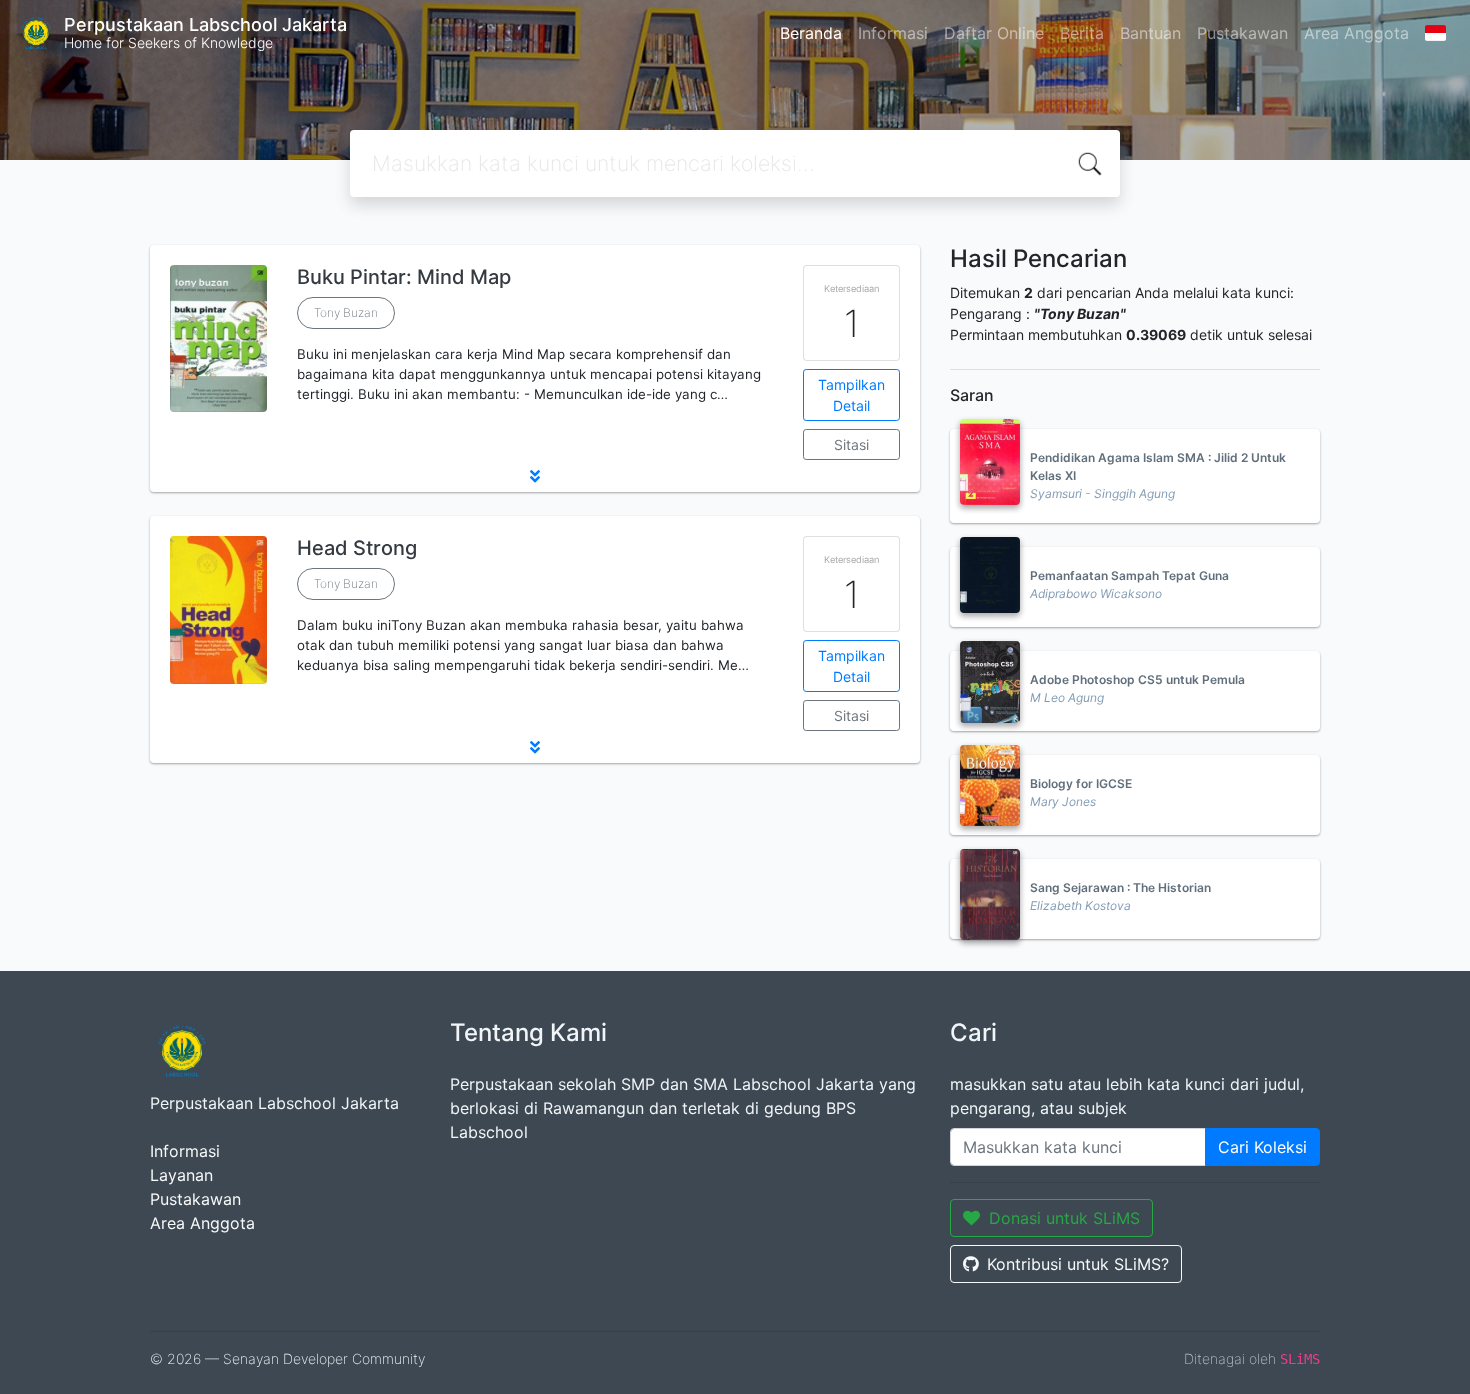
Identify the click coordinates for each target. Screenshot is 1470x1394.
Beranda (811, 33)
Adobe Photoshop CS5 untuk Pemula (1137, 679)
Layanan (181, 1175)
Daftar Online (994, 33)
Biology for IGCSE (1081, 783)
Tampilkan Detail (851, 395)
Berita (1082, 33)
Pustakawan (1242, 33)
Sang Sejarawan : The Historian (1120, 887)
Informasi (893, 33)
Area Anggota (1356, 33)
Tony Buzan (346, 312)
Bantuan (1150, 33)
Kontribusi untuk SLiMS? (1078, 1264)
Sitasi (851, 444)
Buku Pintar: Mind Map (404, 277)
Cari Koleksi (1262, 1147)
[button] (535, 476)
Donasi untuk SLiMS (1064, 1218)
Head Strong (357, 548)
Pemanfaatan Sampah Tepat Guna (1129, 575)
